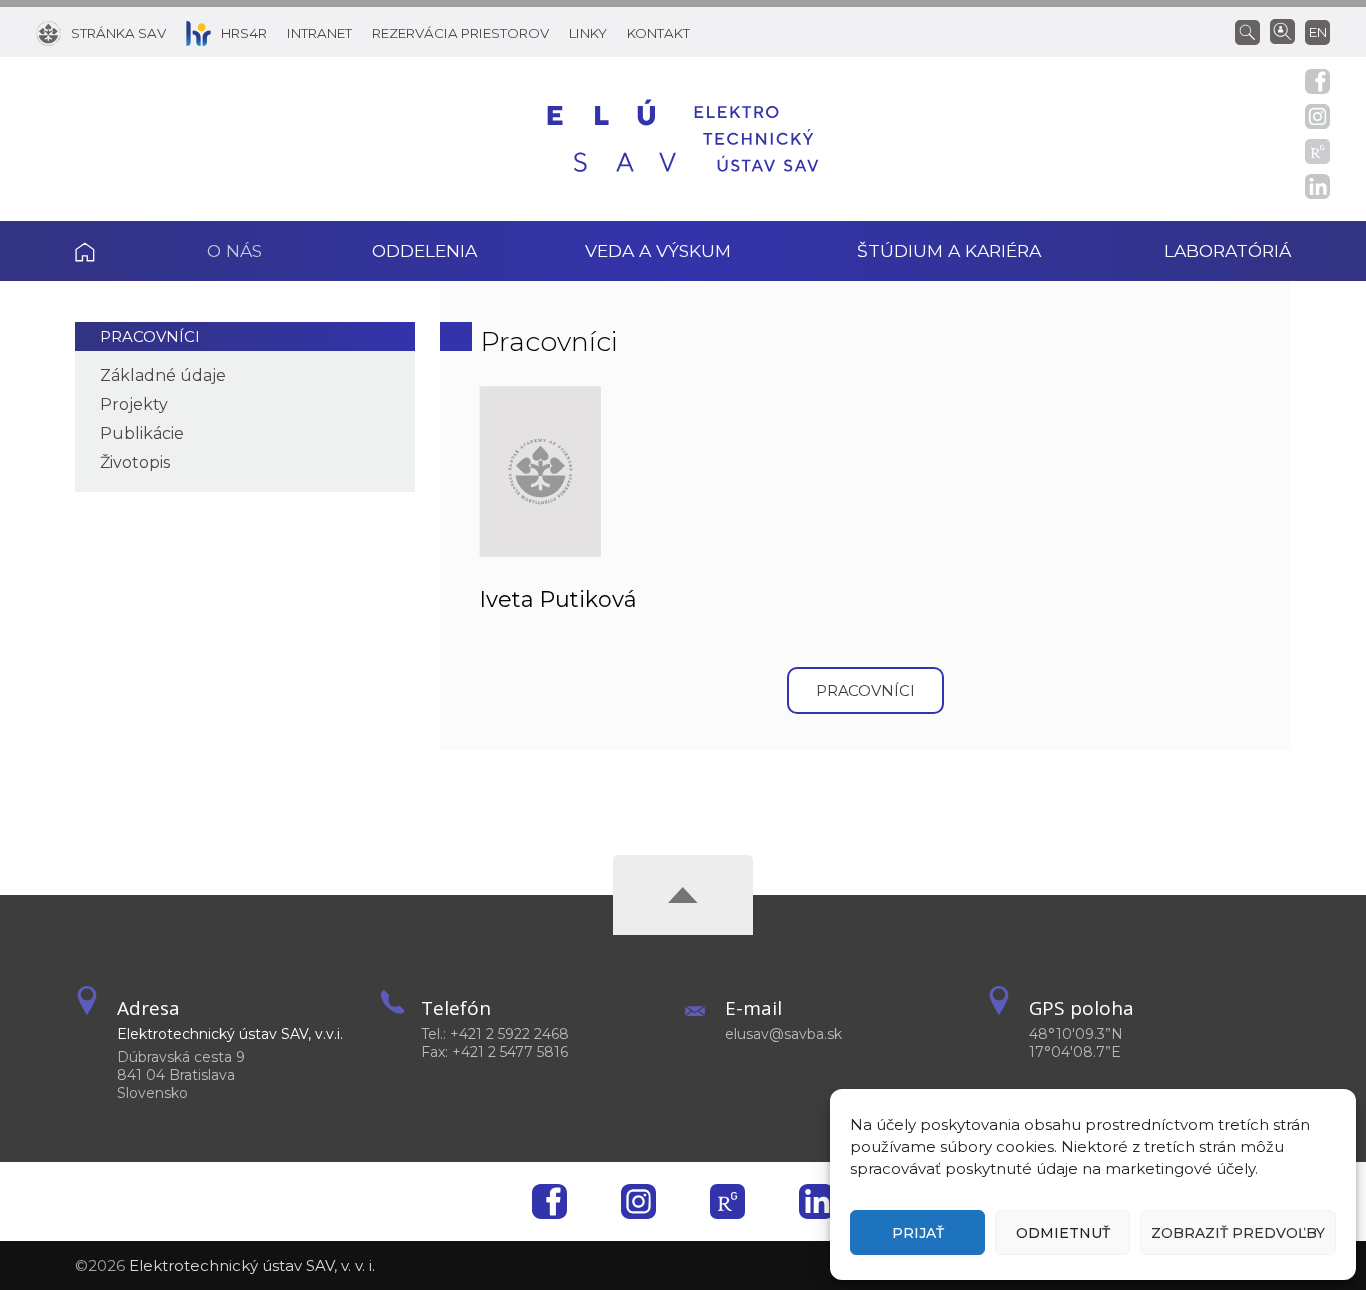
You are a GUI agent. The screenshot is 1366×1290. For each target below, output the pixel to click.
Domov (113, 251)
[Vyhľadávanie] (1252, 31)
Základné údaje (163, 375)
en (1318, 32)
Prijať (918, 1233)
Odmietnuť (1063, 1233)
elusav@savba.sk (783, 1034)
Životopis (135, 462)
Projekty (134, 404)
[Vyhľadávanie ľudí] (1282, 30)
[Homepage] (683, 139)
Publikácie (142, 433)
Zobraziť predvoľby (1238, 1233)
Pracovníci (150, 336)
